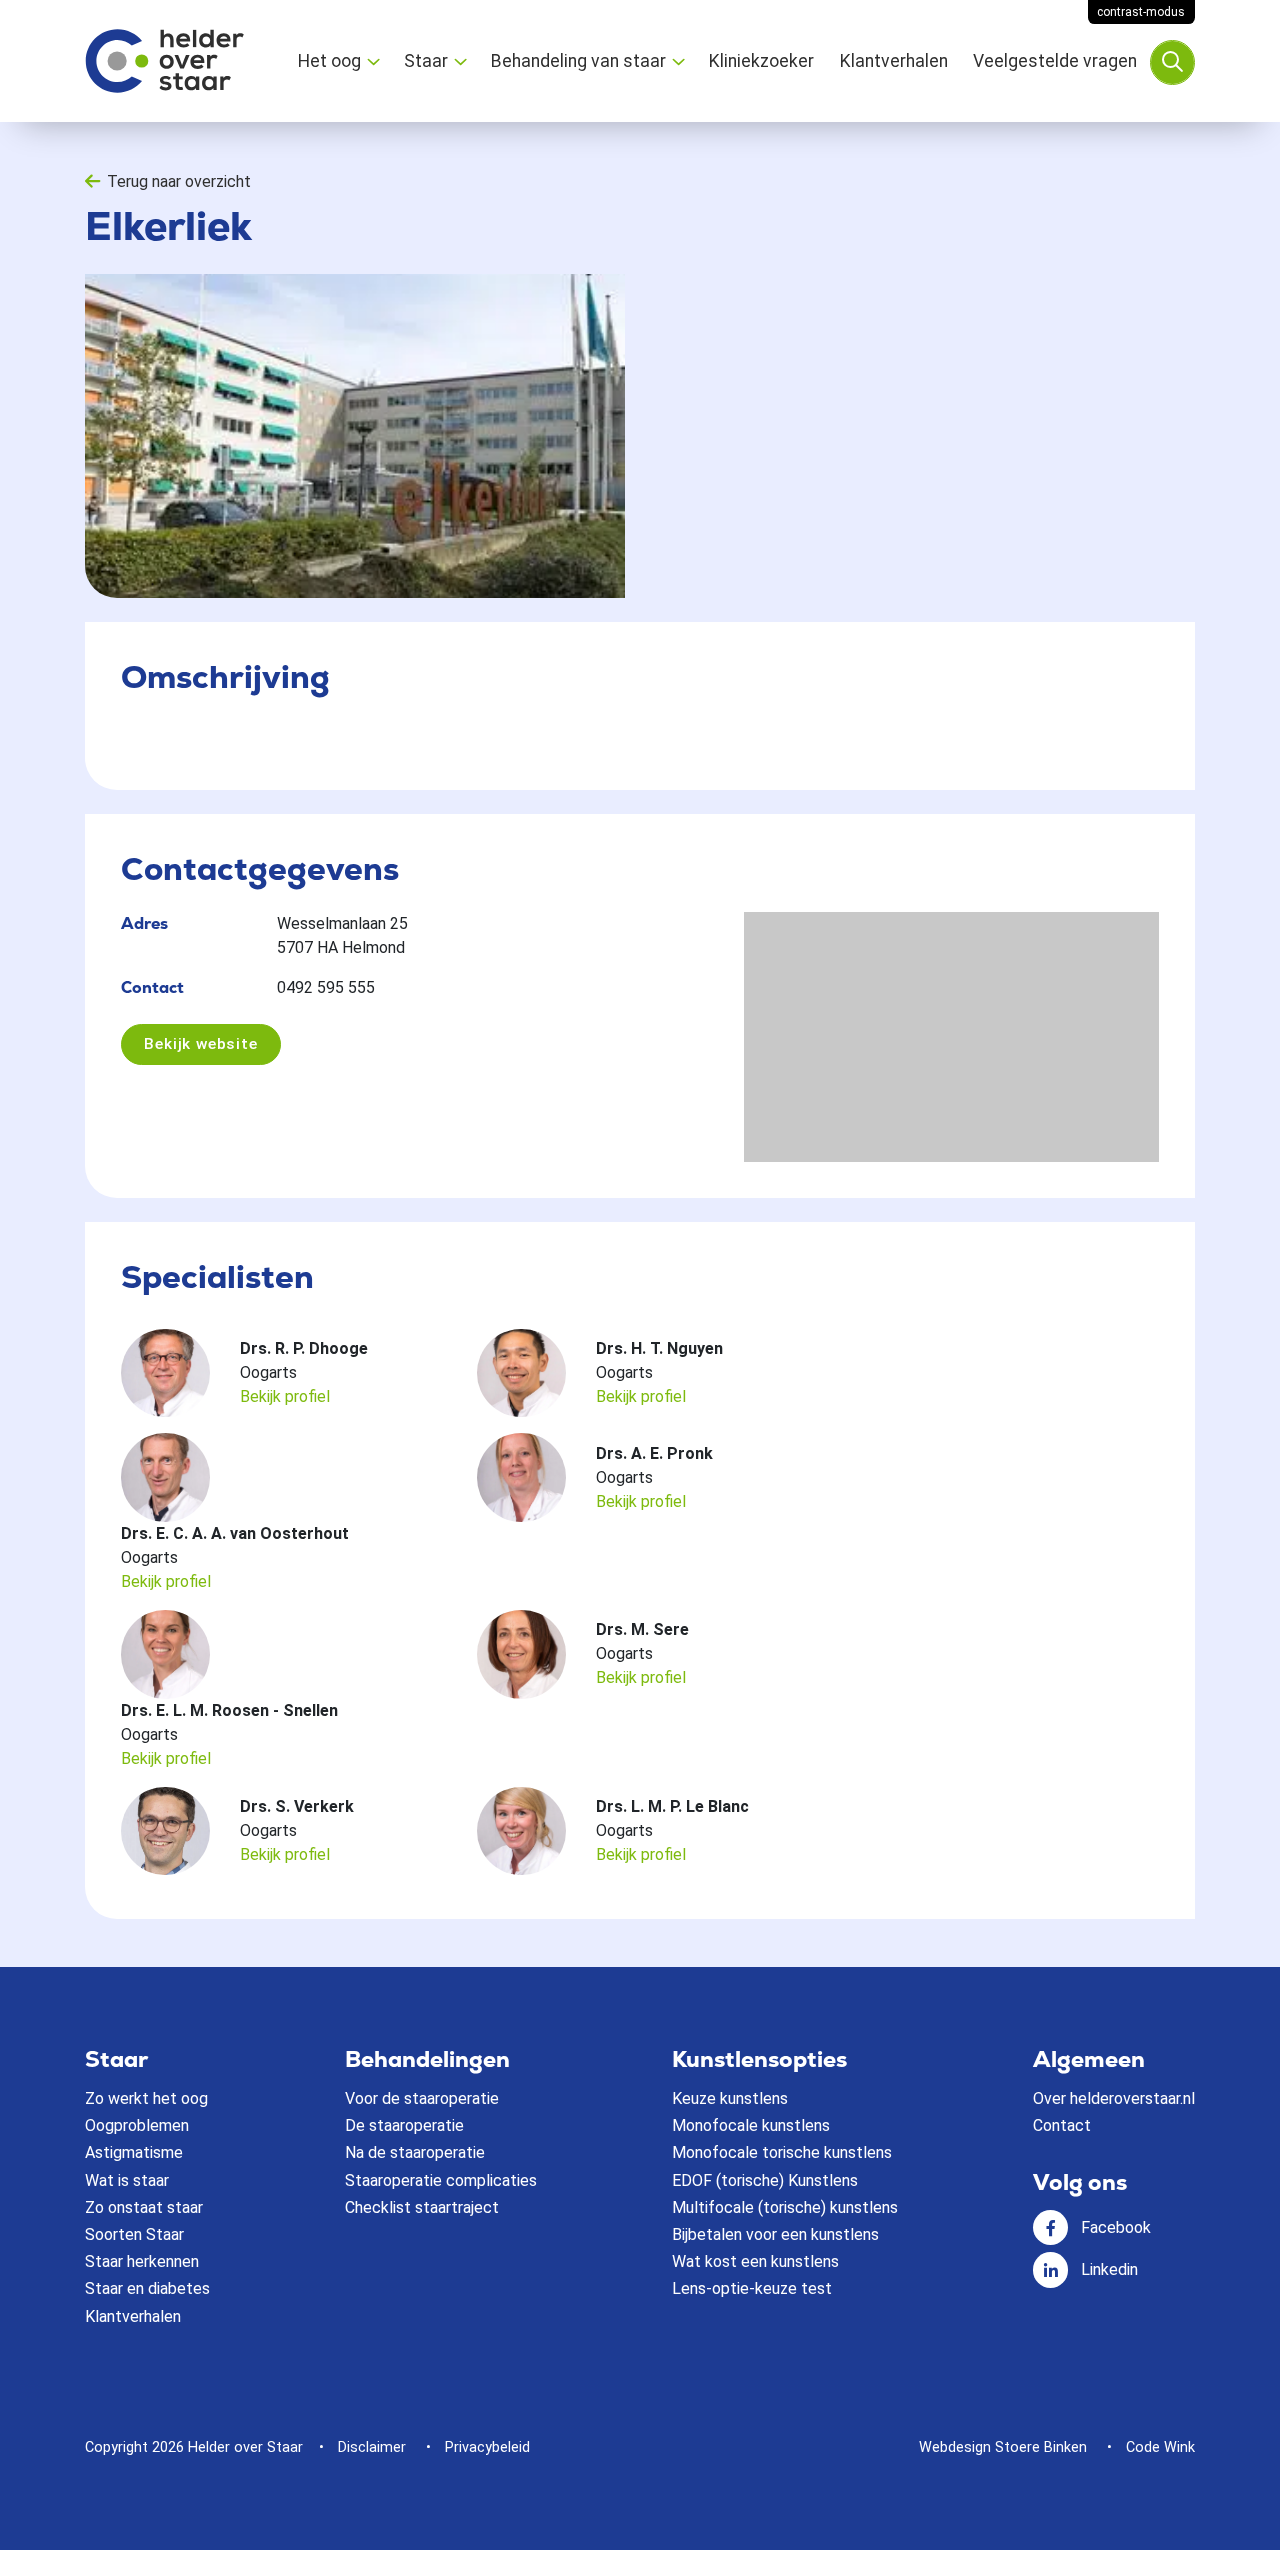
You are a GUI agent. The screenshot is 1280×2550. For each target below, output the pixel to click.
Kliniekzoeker (761, 61)
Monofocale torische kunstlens (782, 2152)
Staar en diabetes (147, 2288)
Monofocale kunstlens (751, 2125)
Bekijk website (200, 1044)
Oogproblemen (137, 2125)
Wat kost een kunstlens (755, 2261)
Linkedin (1109, 2269)
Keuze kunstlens (730, 2098)
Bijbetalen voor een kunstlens (775, 2234)
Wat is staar (127, 2180)
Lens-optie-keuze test (752, 2288)
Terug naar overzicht (179, 181)
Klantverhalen (894, 61)
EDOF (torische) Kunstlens (765, 2180)
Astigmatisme (134, 2152)
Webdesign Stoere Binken (1003, 2447)
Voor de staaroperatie (422, 2098)
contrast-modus (1141, 12)
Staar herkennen (142, 2261)
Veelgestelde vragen (1055, 61)
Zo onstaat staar (144, 2207)
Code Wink (1160, 2447)
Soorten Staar (134, 2234)
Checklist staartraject (422, 2207)
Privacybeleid (487, 2447)
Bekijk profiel (285, 1396)
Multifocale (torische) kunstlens (785, 2207)
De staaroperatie (404, 2125)
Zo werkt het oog (146, 2098)
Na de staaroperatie (415, 2152)
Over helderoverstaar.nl (1114, 2098)
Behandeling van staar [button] (578, 61)
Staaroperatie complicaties (441, 2180)
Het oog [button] (329, 61)
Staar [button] (426, 61)
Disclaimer (372, 2447)
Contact (1062, 2125)
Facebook (1116, 2227)
